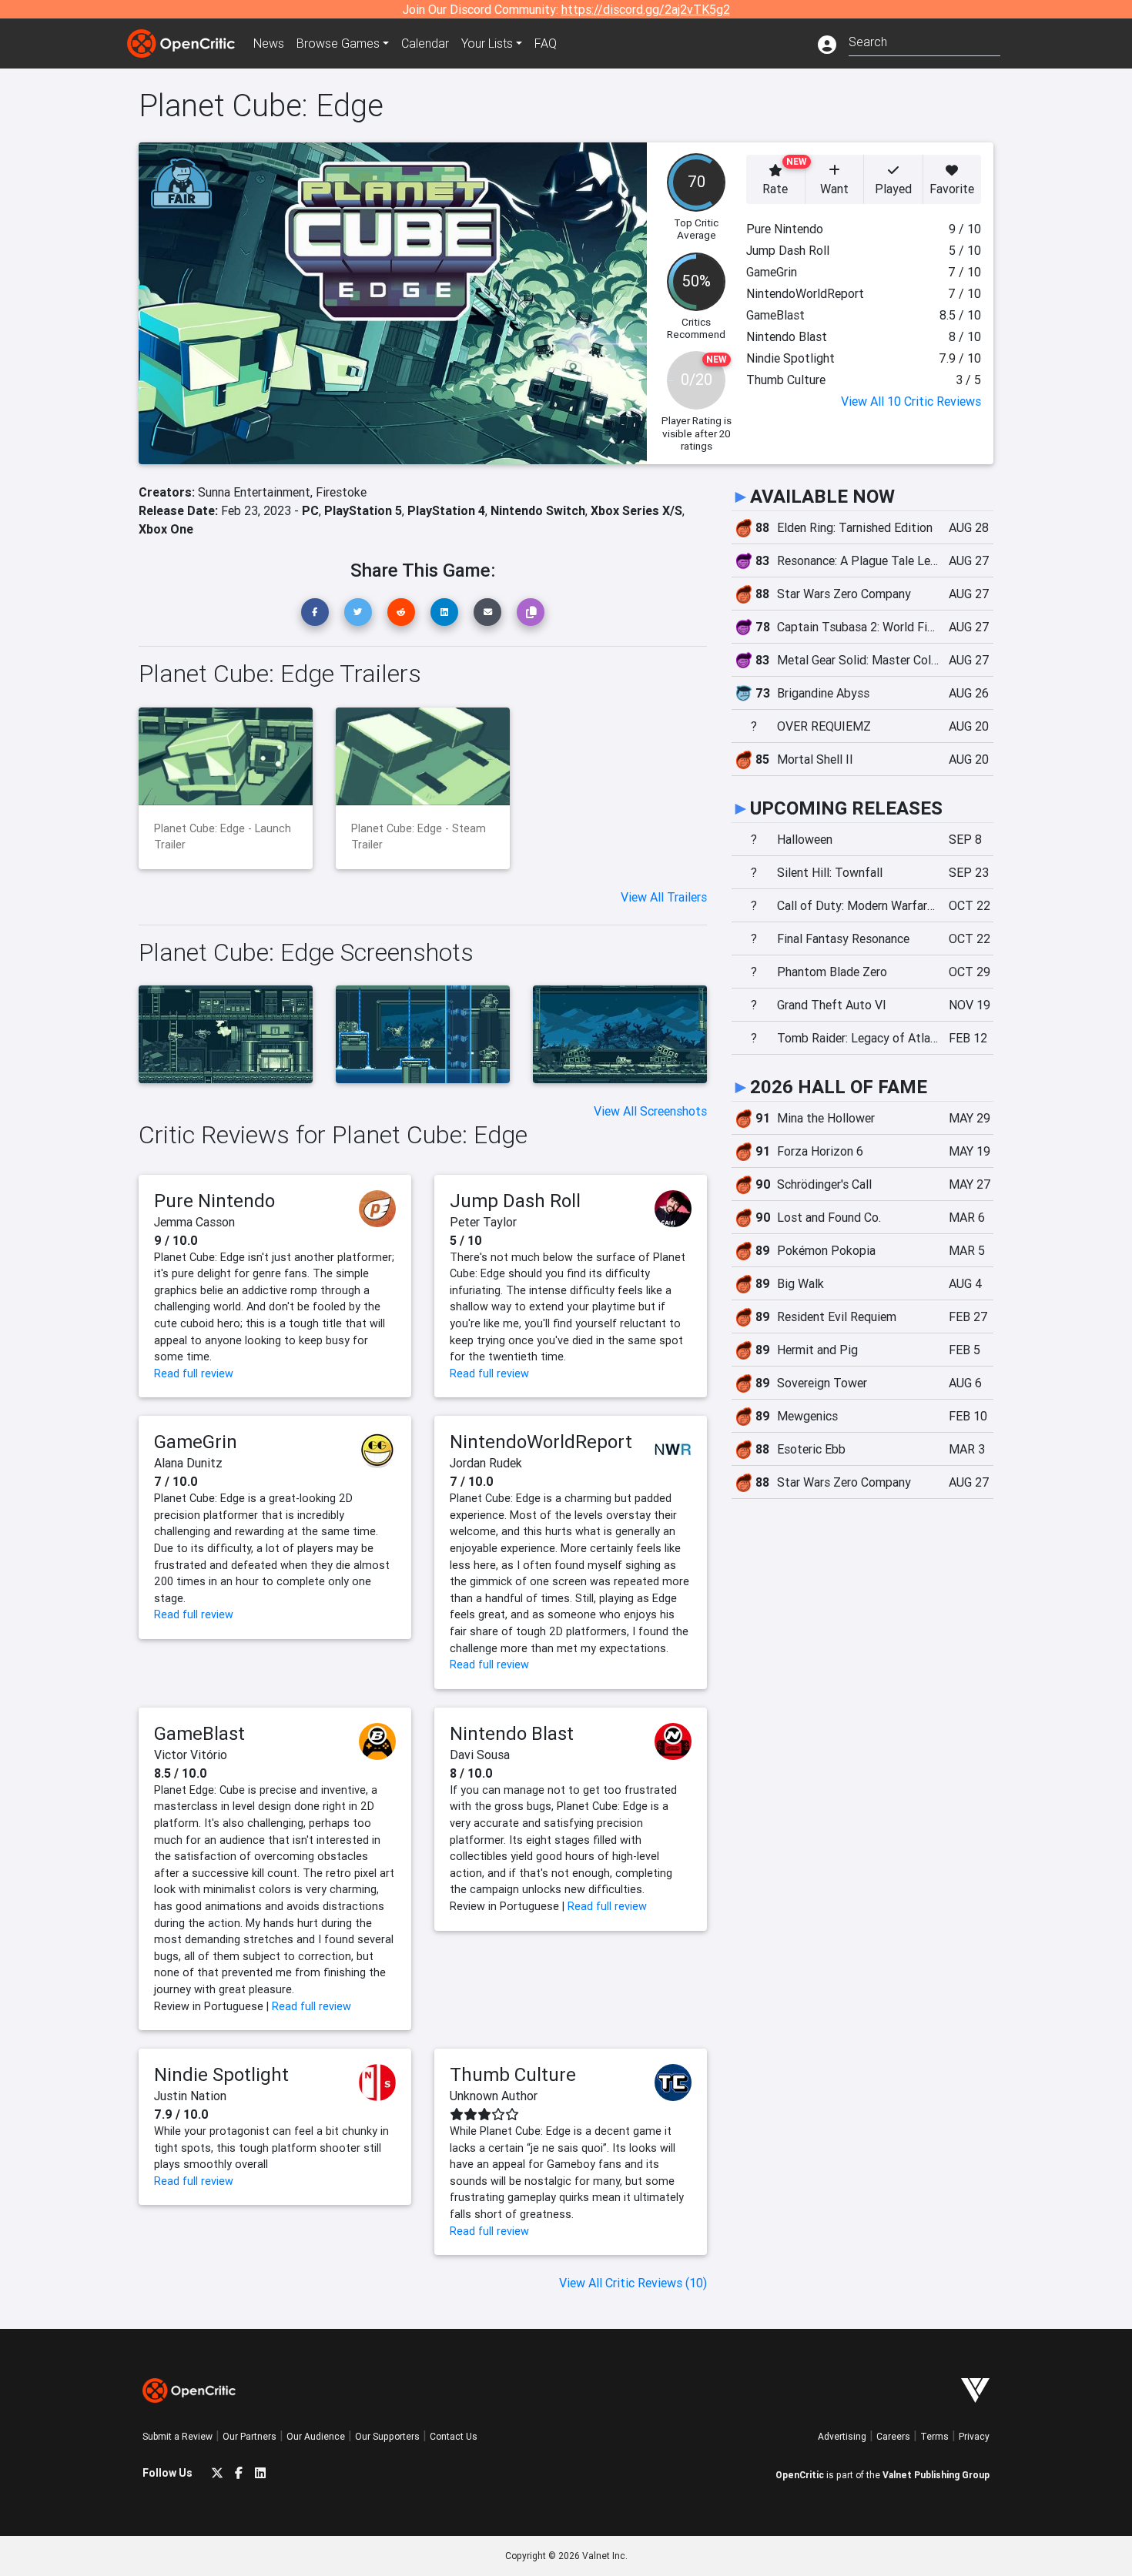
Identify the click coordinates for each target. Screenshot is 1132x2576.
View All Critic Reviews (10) (633, 2283)
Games (338, 43)
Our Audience (316, 2436)
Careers (893, 2436)
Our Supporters (387, 2436)
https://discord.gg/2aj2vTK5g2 (646, 9)
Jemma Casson (194, 1222)
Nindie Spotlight (221, 2074)
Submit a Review (178, 2436)
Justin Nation (190, 2096)
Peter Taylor (483, 1222)
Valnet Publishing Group (936, 2475)
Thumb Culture (513, 2074)
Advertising (842, 2436)
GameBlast (199, 1733)
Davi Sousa (480, 1755)
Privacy (974, 2436)
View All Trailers (664, 897)
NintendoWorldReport (541, 1442)
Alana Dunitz (188, 1463)
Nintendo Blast (512, 1733)
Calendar (425, 43)
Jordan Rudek (486, 1463)
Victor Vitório (191, 1755)
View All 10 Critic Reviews (911, 401)
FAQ (546, 43)
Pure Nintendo (214, 1201)
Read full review (194, 1373)
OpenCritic (800, 2475)
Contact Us (454, 2436)
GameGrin (196, 1442)
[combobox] (924, 40)
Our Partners (250, 2436)
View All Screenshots (650, 1111)
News (269, 43)
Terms (934, 2436)
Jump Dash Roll (515, 1201)
